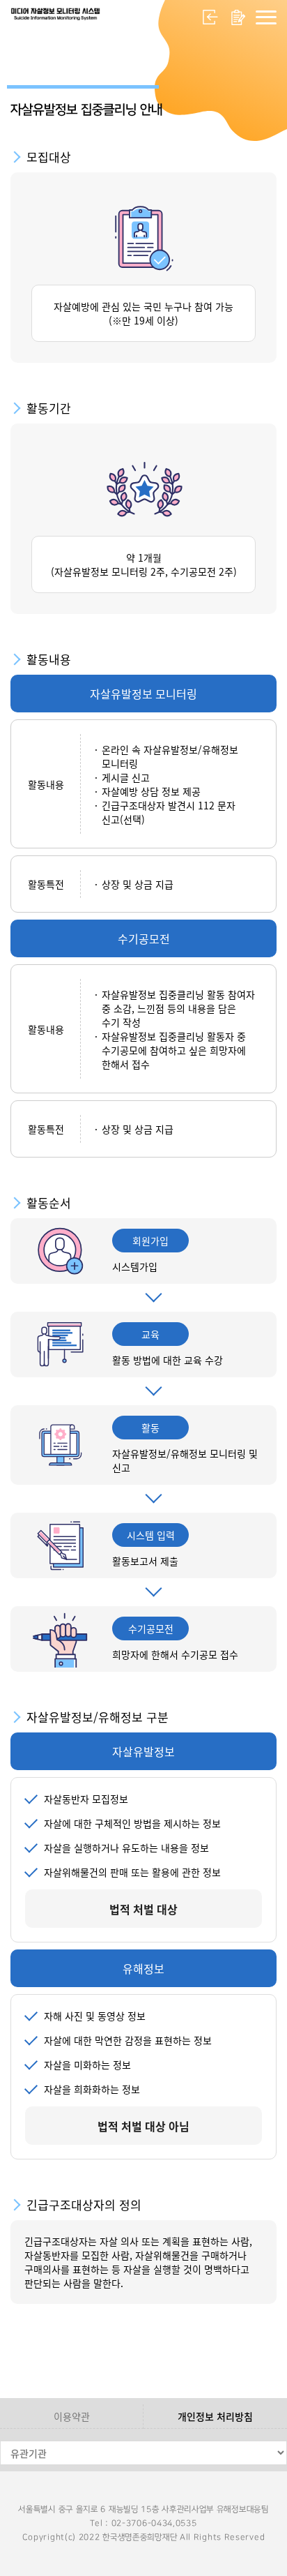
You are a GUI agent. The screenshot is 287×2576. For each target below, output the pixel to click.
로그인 (210, 17)
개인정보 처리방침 (215, 2416)
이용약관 (72, 2416)
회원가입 (238, 17)
